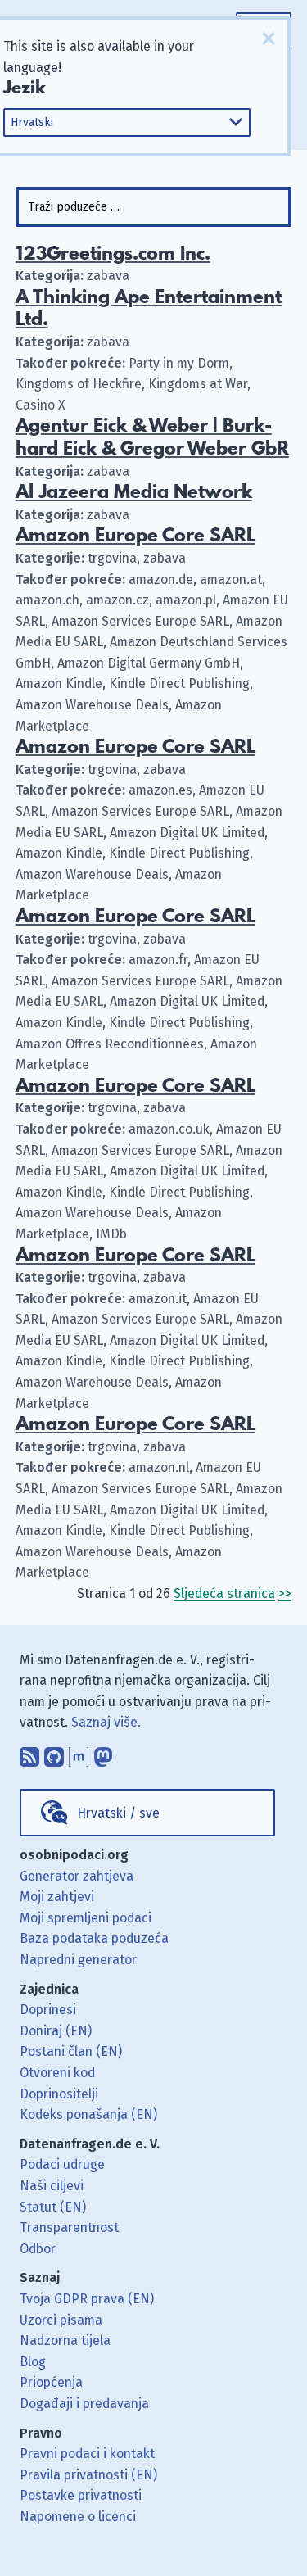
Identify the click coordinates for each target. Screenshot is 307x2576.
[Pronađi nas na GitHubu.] (54, 1753)
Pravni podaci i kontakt (87, 2454)
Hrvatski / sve (118, 1813)
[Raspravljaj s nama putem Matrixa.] (79, 1753)
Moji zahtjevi (57, 1897)
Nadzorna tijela (65, 2341)
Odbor (38, 2249)
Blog (33, 2362)
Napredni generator (78, 1960)
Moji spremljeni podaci (86, 1918)
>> (285, 1594)
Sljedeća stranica (224, 1594)
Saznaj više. (106, 1722)
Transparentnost (69, 2227)
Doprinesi (48, 2010)
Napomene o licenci (78, 2517)
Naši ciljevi (52, 2186)
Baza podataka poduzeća (94, 1938)
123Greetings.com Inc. (113, 254)
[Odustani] (269, 38)
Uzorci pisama (61, 2320)
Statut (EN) (53, 2207)
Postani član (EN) (71, 2051)
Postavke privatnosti (81, 2495)
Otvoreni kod (57, 2073)
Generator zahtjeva (77, 1876)
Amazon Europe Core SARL (135, 536)
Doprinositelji (59, 2094)
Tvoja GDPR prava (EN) (87, 2299)
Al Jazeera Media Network (134, 493)
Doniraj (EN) (56, 2031)
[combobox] (154, 207)
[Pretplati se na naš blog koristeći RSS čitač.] (29, 1753)
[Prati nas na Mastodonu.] (103, 1753)
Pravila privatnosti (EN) (88, 2475)
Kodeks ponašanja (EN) (88, 2114)
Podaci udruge (62, 2164)
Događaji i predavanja (84, 2404)
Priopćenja (51, 2382)
